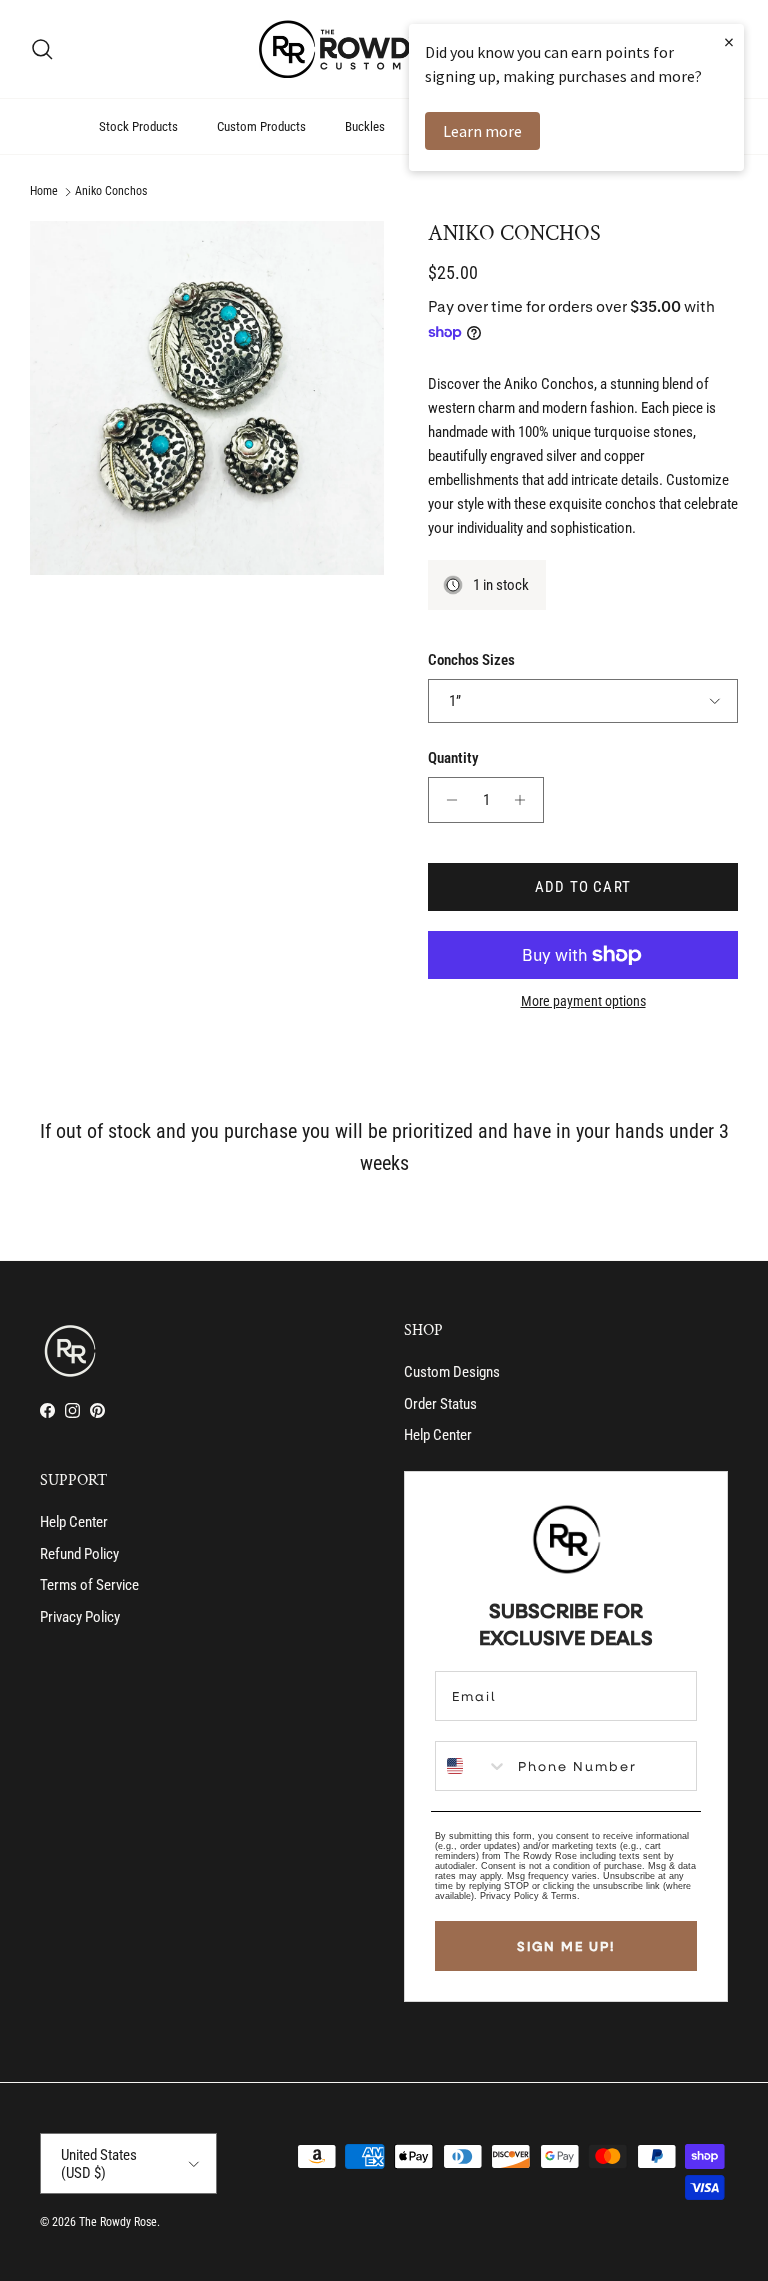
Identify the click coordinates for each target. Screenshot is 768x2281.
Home (44, 192)
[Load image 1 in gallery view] (207, 398)
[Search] (42, 49)
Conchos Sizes (471, 660)
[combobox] (472, 1766)
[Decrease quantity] (446, 800)
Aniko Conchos (111, 192)
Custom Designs (452, 1372)
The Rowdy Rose (118, 2222)
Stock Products (138, 126)
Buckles (365, 126)
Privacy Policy (80, 1617)
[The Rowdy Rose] (384, 49)
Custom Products (261, 126)
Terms (564, 1896)
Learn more (482, 131)
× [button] (729, 41)
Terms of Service (89, 1585)
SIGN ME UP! (566, 1946)
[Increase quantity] (525, 800)
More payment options (583, 1001)
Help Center (438, 1435)
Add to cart (583, 887)
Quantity (453, 758)
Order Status (440, 1404)
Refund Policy (79, 1554)
